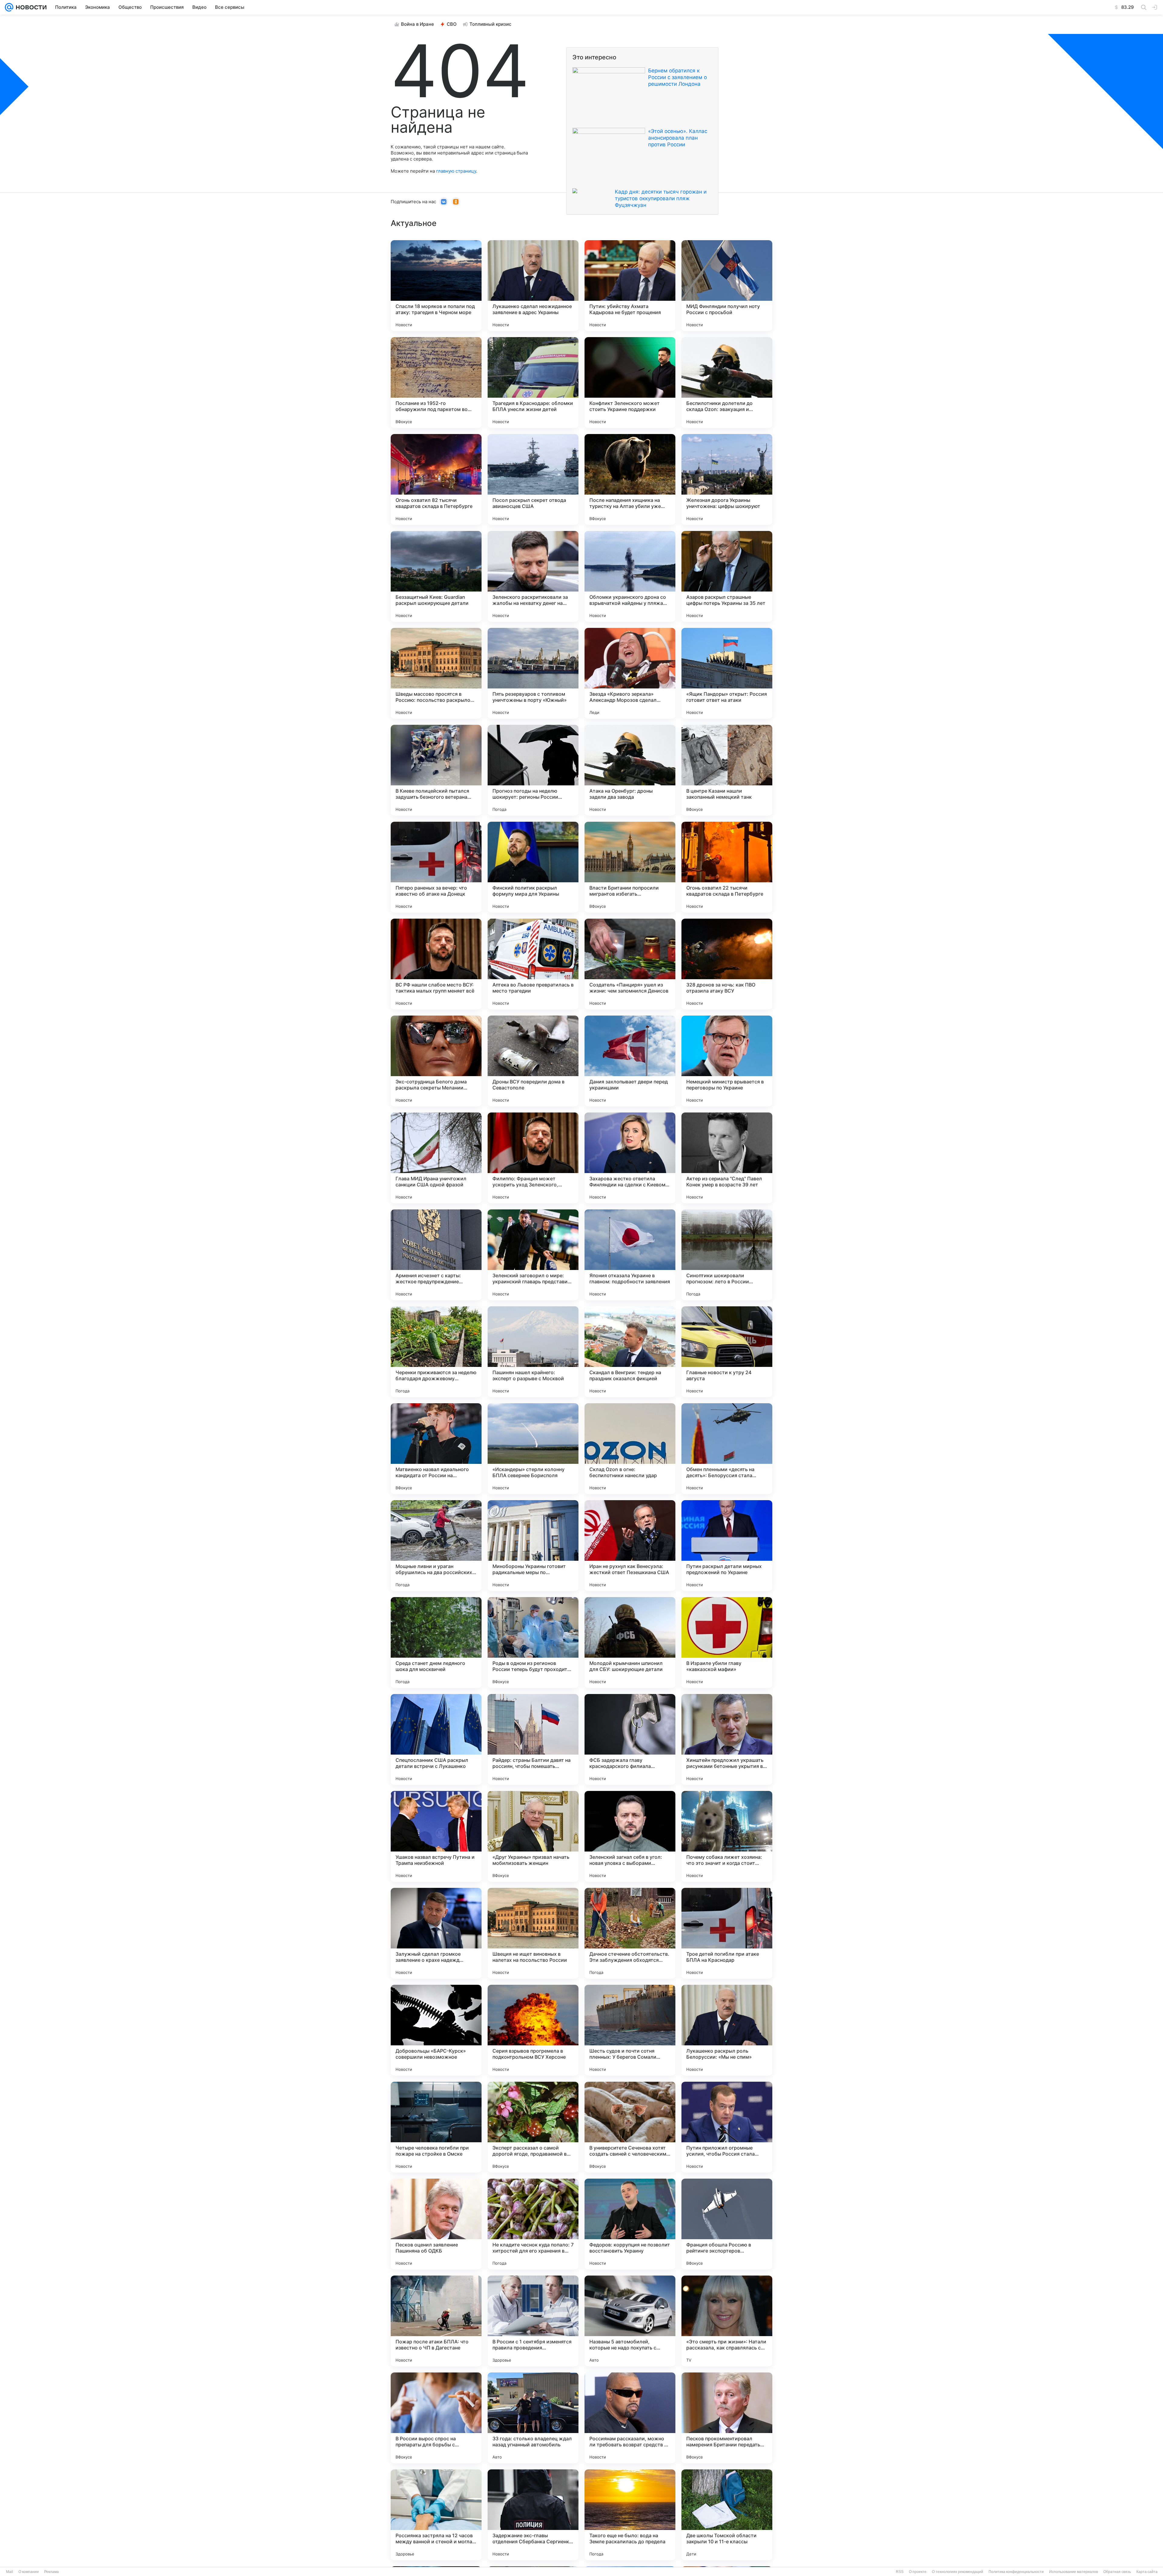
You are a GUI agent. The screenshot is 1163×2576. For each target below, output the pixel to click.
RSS (900, 2572)
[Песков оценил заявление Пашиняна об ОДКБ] (436, 2224)
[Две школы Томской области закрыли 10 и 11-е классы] (727, 2515)
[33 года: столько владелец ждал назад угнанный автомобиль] (533, 2418)
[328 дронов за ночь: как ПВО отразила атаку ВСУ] (727, 964)
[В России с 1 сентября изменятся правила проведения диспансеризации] (533, 2321)
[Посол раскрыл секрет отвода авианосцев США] (533, 479)
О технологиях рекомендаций (958, 2572)
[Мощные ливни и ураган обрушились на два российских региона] (436, 1546)
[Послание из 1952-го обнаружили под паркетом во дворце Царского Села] (436, 383)
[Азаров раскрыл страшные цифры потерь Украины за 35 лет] (727, 576)
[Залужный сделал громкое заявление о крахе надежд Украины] (436, 1933)
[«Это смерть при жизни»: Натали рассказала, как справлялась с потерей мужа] (727, 2321)
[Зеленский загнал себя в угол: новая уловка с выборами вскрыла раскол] (630, 1836)
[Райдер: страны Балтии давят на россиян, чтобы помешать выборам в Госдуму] (533, 1739)
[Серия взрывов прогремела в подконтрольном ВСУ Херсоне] (533, 2030)
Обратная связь (1117, 2572)
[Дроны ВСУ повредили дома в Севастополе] (533, 1061)
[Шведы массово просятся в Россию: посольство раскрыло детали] (436, 673)
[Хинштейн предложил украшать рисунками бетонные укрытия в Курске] (727, 1739)
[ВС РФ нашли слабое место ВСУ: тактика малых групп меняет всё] (436, 964)
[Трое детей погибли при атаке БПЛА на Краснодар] (727, 1933)
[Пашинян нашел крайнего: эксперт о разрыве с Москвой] (533, 1352)
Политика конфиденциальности (1016, 2572)
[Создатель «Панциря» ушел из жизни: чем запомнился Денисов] (630, 964)
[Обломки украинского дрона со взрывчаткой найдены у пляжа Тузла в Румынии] (630, 576)
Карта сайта (1147, 2572)
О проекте (918, 2572)
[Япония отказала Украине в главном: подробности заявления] (630, 1255)
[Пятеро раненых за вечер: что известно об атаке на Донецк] (436, 867)
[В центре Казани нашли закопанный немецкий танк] (727, 770)
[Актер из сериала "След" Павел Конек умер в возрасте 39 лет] (727, 1158)
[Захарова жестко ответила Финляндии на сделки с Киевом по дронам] (630, 1158)
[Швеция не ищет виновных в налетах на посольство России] (533, 1933)
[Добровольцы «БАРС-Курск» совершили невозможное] (436, 2030)
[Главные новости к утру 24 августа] (727, 1352)
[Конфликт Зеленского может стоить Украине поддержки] (630, 383)
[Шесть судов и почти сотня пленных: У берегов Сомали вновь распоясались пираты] (630, 2030)
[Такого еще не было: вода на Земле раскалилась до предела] (630, 2515)
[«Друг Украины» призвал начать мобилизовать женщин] (533, 1836)
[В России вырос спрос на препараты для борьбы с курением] (436, 2418)
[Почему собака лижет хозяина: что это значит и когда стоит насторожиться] (727, 1836)
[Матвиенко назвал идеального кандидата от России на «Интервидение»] (436, 1449)
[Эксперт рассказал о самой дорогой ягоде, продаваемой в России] (533, 2127)
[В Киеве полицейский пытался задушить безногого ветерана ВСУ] (436, 770)
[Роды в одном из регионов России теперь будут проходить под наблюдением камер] (533, 1643)
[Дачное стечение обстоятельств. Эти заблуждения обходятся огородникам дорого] (630, 1933)
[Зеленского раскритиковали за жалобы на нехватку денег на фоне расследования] (533, 576)
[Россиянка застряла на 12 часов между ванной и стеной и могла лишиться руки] (436, 2515)
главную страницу (456, 171)
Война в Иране (417, 24)
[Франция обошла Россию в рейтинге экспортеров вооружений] (727, 2224)
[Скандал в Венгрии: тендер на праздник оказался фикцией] (630, 1352)
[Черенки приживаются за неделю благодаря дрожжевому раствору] (436, 1352)
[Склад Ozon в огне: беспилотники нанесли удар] (630, 1449)
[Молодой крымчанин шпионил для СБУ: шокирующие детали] (630, 1643)
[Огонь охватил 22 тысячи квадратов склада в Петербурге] (727, 867)
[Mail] (9, 7)
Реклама (51, 2572)
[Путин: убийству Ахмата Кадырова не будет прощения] (630, 286)
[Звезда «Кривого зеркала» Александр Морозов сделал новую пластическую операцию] (630, 673)
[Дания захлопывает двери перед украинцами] (630, 1061)
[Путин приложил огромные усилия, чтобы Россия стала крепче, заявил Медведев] (727, 2127)
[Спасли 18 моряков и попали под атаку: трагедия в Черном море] (436, 286)
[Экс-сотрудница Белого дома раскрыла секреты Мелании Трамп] (436, 1061)
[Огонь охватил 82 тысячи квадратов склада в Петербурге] (436, 479)
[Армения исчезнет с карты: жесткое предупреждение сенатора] (436, 1255)
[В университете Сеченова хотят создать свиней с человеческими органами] (630, 2127)
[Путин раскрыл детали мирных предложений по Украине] (727, 1546)
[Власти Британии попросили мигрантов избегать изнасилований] (630, 867)
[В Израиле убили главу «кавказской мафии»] (727, 1643)
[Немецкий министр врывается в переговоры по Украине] (727, 1061)
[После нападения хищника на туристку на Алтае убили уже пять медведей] (630, 479)
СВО (452, 24)
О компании (29, 2572)
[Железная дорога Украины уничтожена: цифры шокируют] (727, 479)
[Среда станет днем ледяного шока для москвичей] (436, 1643)
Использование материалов (1074, 2572)
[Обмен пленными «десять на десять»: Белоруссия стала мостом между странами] (727, 1449)
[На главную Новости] (30, 7)
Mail (10, 2572)
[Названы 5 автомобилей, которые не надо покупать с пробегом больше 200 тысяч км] (630, 2321)
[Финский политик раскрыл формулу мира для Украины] (533, 867)
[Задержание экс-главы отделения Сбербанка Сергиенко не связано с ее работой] (533, 2515)
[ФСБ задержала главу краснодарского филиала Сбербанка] (630, 1739)
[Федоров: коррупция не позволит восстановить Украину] (630, 2224)
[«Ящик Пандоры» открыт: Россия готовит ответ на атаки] (727, 673)
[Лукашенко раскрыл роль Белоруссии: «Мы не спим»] (727, 2030)
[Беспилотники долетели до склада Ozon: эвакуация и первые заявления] (727, 383)
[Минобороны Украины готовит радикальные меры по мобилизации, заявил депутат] (533, 1546)
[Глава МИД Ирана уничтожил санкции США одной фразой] (436, 1158)
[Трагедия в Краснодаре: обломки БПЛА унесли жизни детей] (533, 383)
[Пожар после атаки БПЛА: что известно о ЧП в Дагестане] (436, 2321)
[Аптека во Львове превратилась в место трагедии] (533, 964)
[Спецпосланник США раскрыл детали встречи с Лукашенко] (436, 1739)
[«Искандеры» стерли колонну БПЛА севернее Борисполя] (533, 1449)
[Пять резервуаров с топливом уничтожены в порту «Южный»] (533, 673)
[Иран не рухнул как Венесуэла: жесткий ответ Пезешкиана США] (630, 1546)
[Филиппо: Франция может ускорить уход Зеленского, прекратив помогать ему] (533, 1158)
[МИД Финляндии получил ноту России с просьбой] (727, 286)
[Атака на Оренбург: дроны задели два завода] (630, 770)
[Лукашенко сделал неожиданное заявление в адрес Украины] (533, 286)
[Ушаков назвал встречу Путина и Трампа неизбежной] (436, 1836)
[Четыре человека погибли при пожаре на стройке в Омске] (436, 2127)
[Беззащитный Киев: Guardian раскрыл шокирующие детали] (436, 576)
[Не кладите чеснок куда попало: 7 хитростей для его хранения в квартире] (533, 2224)
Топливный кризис (490, 24)
